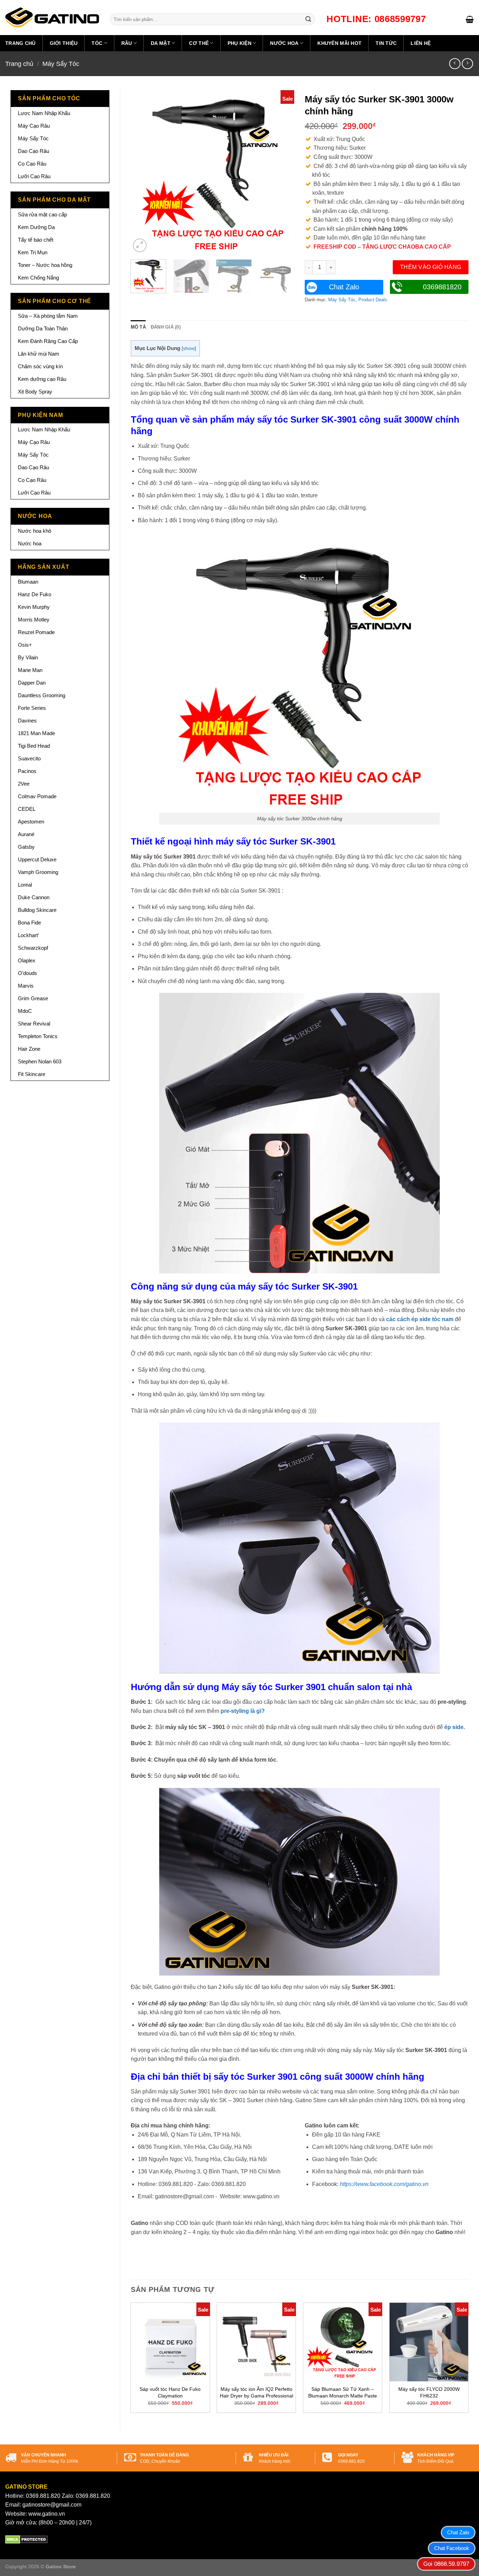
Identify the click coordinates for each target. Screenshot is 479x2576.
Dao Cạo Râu (33, 151)
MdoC (25, 1011)
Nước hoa (284, 43)
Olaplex (27, 960)
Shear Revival (34, 1024)
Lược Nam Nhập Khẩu (44, 113)
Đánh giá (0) (166, 327)
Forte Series (32, 708)
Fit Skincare (32, 1074)
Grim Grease (33, 998)
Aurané (26, 834)
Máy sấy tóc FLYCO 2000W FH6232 (429, 2392)
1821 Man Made (36, 733)
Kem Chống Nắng (38, 278)
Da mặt (161, 43)
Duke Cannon (34, 897)
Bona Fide (29, 923)
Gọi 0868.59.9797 (446, 2564)
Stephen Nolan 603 (40, 1061)
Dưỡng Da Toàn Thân (43, 328)
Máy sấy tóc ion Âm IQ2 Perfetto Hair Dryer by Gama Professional (257, 2392)
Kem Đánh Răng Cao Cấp (48, 341)
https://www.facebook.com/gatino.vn (384, 2184)
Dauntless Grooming (42, 695)
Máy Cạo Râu (34, 126)
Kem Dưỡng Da (36, 227)
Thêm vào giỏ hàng (431, 267)
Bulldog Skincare (37, 910)
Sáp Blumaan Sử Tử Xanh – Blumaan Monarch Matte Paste (343, 2392)
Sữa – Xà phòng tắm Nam (48, 316)
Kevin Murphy (34, 607)
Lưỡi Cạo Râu (34, 176)
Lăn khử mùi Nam (39, 354)
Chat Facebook (452, 2548)
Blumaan (28, 582)
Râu (127, 43)
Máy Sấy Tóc (61, 64)
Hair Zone (29, 1049)
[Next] (282, 172)
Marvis (26, 986)
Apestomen (31, 822)
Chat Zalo (344, 287)
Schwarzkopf (33, 948)
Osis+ (25, 645)
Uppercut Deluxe (37, 859)
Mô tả (138, 327)
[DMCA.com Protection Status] (26, 2539)
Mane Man (30, 670)
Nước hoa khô (35, 531)
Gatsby (26, 847)
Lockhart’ (28, 935)
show (189, 348)
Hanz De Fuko (35, 594)
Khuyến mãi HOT (339, 43)
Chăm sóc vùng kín (40, 366)
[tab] (138, 327)
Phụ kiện (239, 43)
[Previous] (143, 172)
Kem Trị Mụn (33, 252)
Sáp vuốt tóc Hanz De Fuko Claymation (170, 2392)
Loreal (25, 885)
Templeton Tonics (38, 1036)
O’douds (28, 973)
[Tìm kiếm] (308, 19)
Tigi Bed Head (34, 746)
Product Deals (373, 300)
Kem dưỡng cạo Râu (42, 379)
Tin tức (386, 43)
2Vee (24, 784)
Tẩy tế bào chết (36, 240)
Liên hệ (421, 43)
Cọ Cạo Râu (32, 164)
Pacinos (27, 771)
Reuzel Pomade (36, 632)
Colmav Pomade (37, 796)
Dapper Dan (32, 683)
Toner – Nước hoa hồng (45, 265)
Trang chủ (21, 43)
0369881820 (442, 287)
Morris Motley (34, 620)
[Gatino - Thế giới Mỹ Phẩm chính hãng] (52, 18)
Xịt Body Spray (35, 392)
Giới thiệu (64, 43)
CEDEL (27, 809)
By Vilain (28, 657)
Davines (27, 721)
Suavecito (29, 758)
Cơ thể (199, 43)
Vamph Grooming (38, 872)
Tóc (97, 43)
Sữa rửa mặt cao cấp (42, 214)
